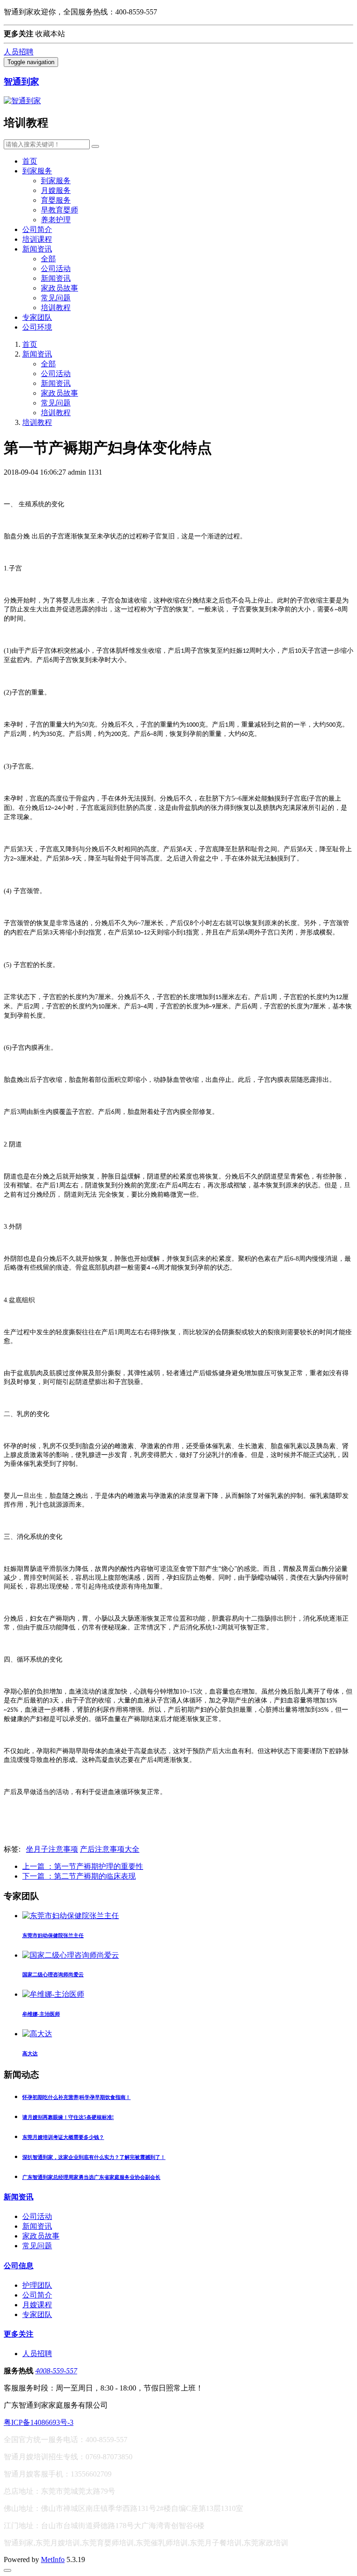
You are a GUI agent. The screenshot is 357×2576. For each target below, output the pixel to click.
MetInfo (53, 2559)
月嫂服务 (56, 190)
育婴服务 (56, 200)
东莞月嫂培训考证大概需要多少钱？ (63, 2137)
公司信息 (19, 2266)
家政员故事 (59, 288)
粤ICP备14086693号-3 (39, 2422)
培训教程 (56, 308)
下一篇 (79, 1876)
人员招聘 (19, 52)
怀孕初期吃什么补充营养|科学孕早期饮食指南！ (76, 2097)
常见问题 (56, 298)
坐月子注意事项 (52, 1849)
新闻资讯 (37, 249)
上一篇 (83, 1866)
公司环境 (37, 327)
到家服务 (37, 171)
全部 (48, 259)
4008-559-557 (56, 2371)
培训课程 (37, 239)
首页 (30, 161)
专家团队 (37, 317)
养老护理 (56, 220)
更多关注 (19, 2334)
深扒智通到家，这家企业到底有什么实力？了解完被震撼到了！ (94, 2157)
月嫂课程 (37, 2305)
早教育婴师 (59, 210)
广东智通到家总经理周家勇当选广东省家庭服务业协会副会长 (91, 2177)
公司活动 (56, 268)
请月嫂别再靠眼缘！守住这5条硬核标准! (68, 2117)
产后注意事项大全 (110, 1849)
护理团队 (37, 2285)
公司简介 (37, 229)
